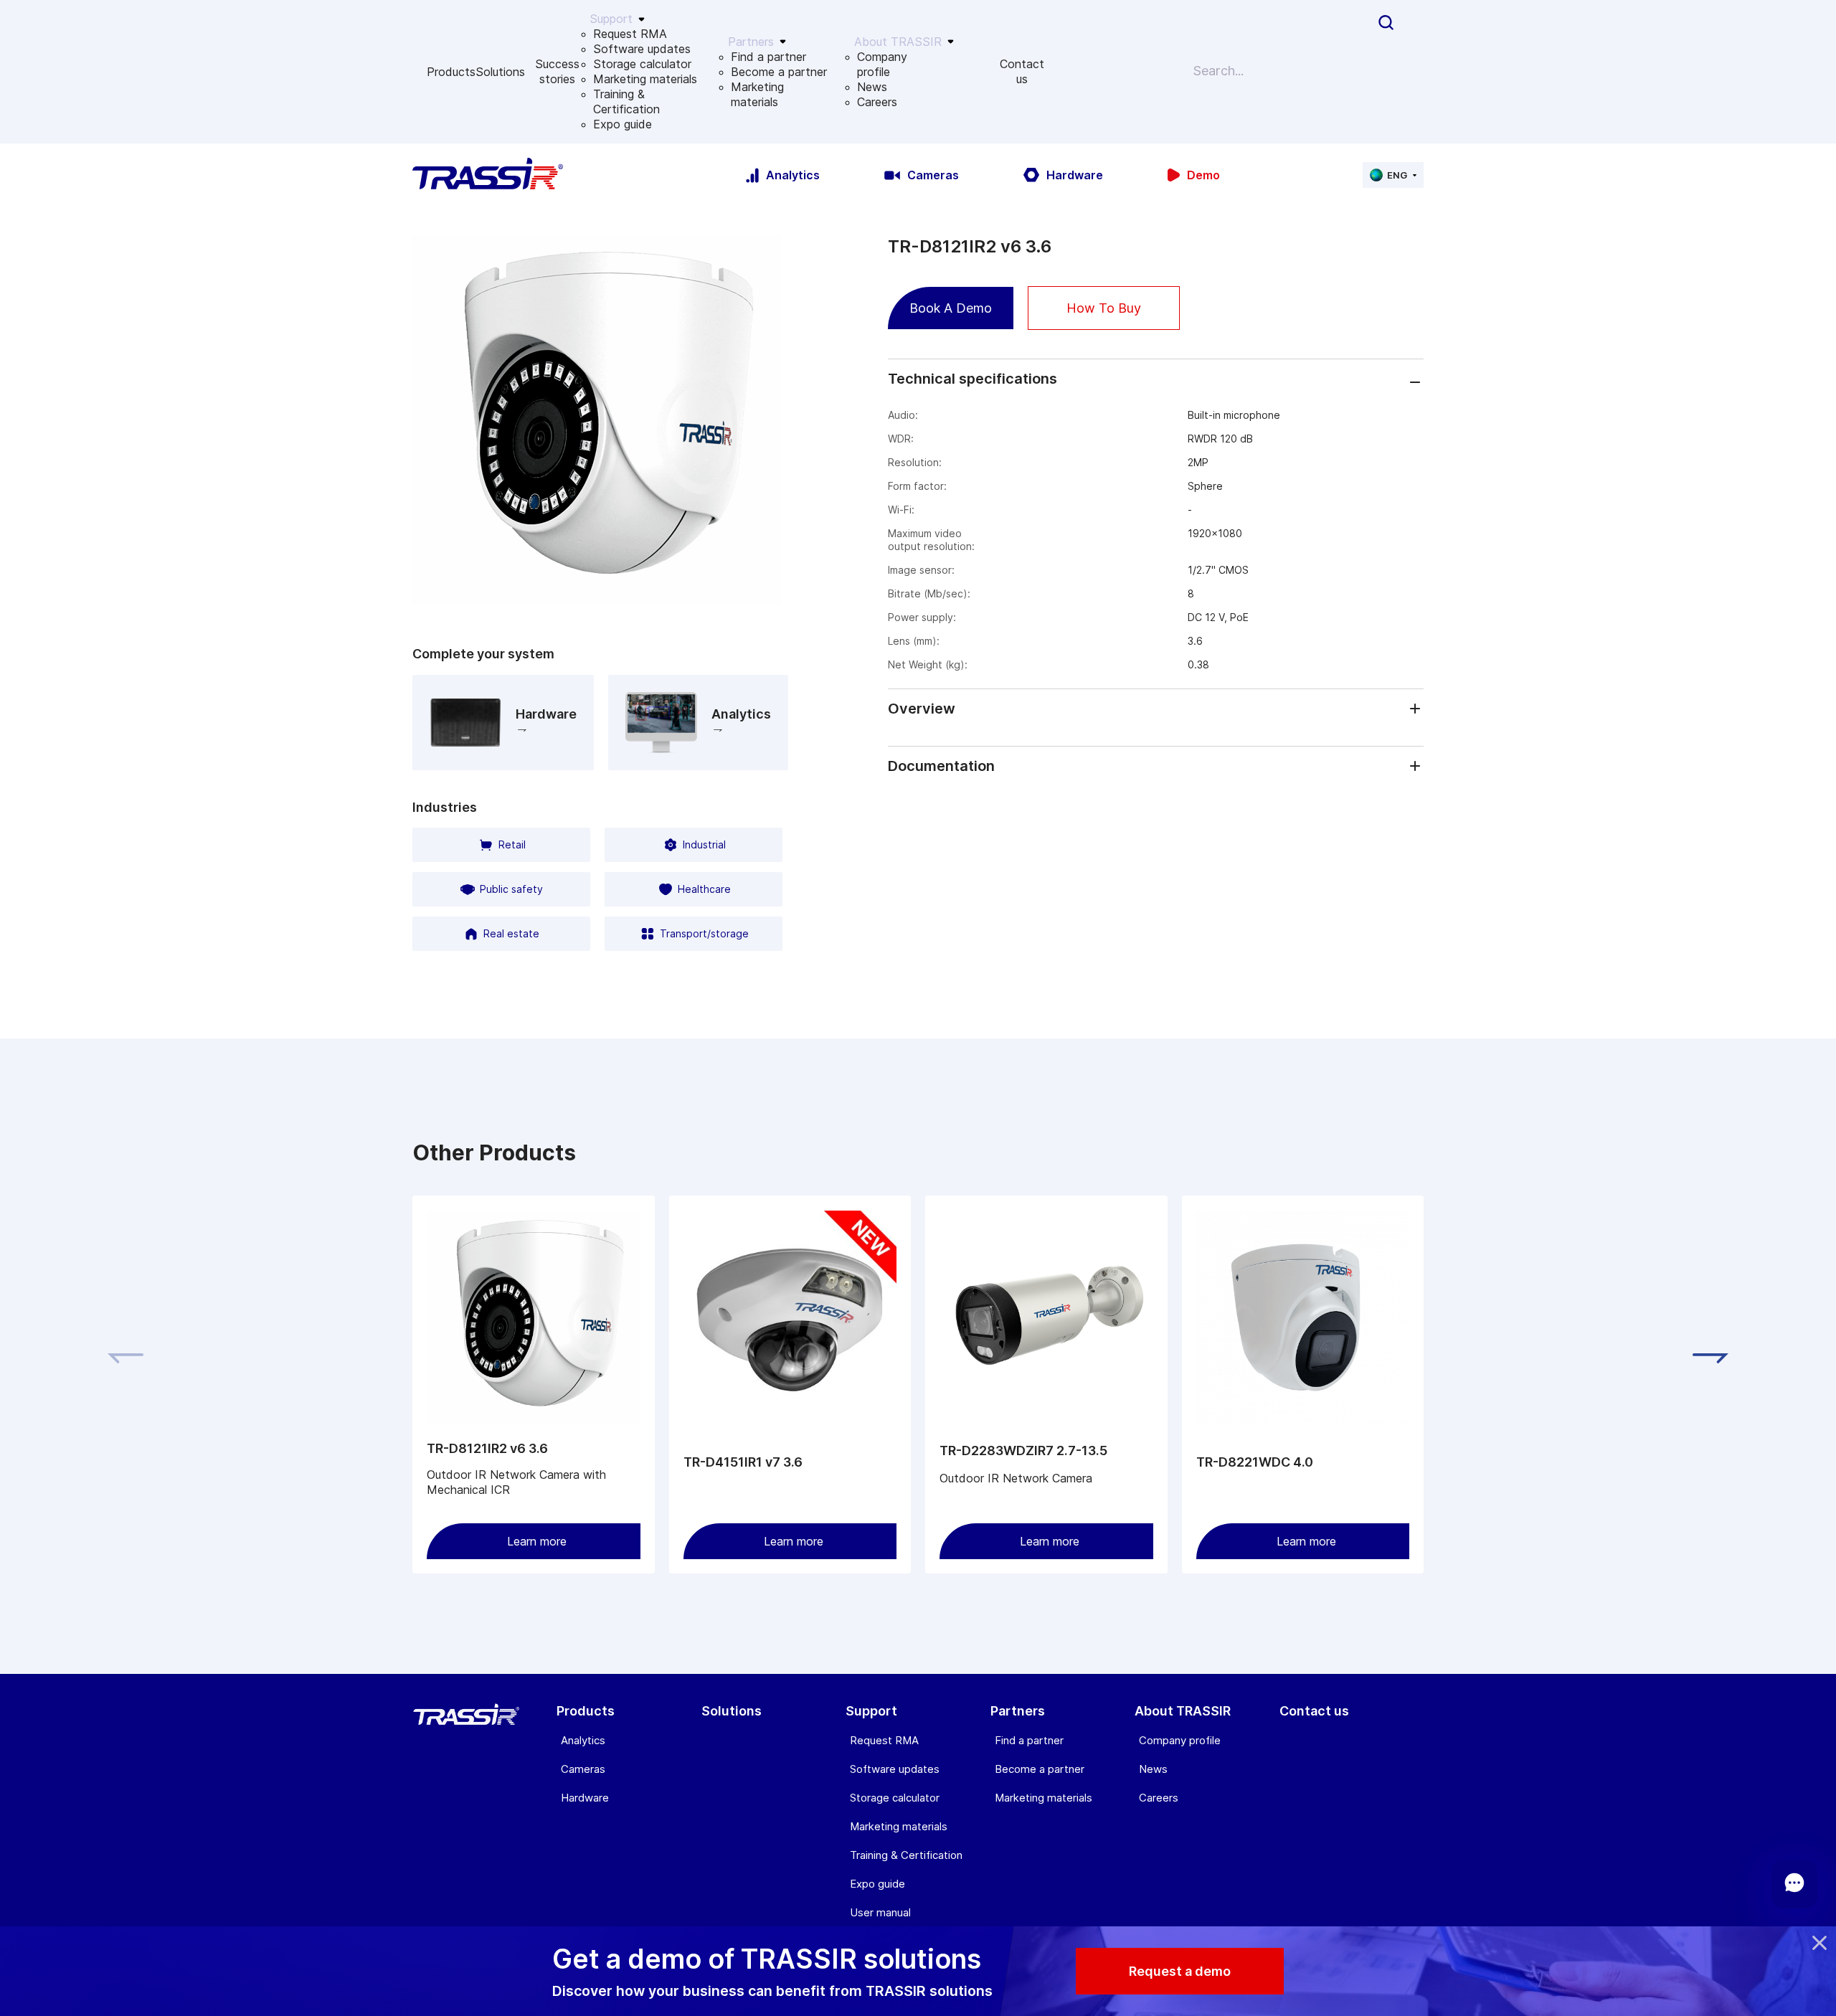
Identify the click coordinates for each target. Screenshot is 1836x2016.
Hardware (585, 1798)
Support (871, 1711)
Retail (512, 844)
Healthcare (704, 889)
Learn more (537, 1541)
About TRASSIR (1183, 1711)
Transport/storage (704, 933)
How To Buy (1104, 308)
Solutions (500, 72)
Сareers (877, 102)
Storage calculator (642, 64)
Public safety (511, 889)
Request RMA (630, 34)
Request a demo (1180, 1971)
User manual (880, 1912)
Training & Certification (626, 101)
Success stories (557, 71)
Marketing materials (645, 79)
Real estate (511, 933)
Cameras (583, 1769)
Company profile (882, 64)
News (872, 87)
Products (451, 72)
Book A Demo (951, 308)
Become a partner (779, 72)
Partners (1018, 1711)
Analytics (583, 1740)
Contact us (1022, 71)
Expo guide (623, 124)
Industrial (704, 844)
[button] (1710, 1358)
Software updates (642, 49)
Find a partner (768, 57)
